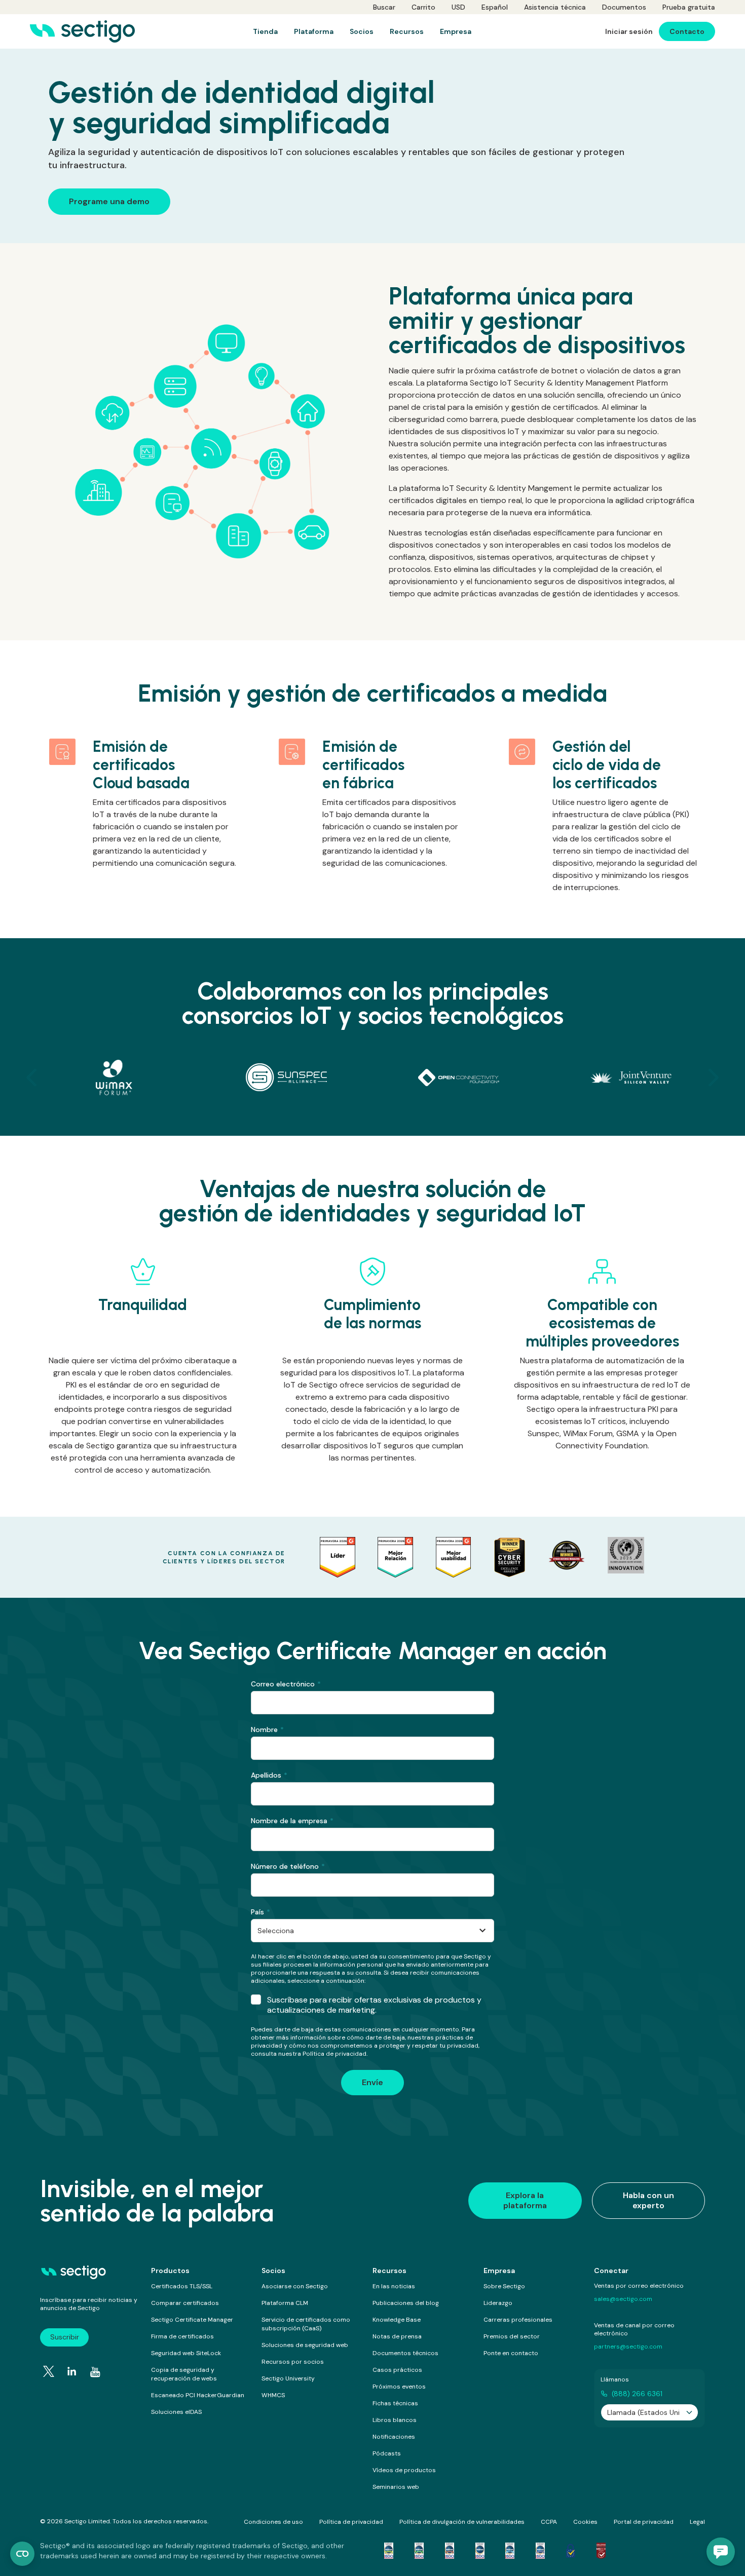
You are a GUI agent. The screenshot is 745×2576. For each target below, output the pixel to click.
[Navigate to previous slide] (31, 1078)
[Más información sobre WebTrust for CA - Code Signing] (540, 2551)
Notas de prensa (397, 2336)
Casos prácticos (397, 2370)
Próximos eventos (399, 2387)
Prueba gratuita (689, 7)
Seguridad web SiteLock (186, 2353)
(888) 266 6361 (637, 2394)
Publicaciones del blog (406, 2303)
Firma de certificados (182, 2336)
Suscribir (65, 2337)
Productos (170, 2271)
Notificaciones (394, 2437)
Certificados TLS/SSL (182, 2286)
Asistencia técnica (555, 7)
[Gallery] (372, 1078)
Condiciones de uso (273, 2522)
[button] (721, 2552)
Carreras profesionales (518, 2320)
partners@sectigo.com (628, 2347)
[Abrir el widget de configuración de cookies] (22, 2554)
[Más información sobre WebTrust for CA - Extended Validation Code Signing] (480, 2551)
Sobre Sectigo (504, 2286)
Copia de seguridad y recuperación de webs (184, 2374)
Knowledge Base (397, 2320)
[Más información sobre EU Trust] (571, 2551)
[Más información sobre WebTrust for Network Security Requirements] (389, 2551)
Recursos (389, 2271)
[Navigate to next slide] (714, 1078)
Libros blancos (395, 2420)
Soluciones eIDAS (176, 2412)
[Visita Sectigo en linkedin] (72, 2371)
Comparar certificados (185, 2303)
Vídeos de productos (404, 2470)
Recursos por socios (293, 2362)
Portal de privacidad (644, 2522)
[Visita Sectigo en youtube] (95, 2372)
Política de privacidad (351, 2522)
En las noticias (394, 2286)
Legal (697, 2522)
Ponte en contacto (511, 2353)
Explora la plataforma (525, 2200)
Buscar (384, 7)
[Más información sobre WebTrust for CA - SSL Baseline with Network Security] (510, 2551)
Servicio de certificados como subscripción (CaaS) (306, 2324)
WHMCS (273, 2395)
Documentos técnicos (405, 2353)
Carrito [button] (423, 7)
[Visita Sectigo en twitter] (49, 2371)
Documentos (624, 7)
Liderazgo (498, 2303)
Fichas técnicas (395, 2403)
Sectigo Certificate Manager (192, 2320)
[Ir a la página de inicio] (82, 31)
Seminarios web (396, 2487)
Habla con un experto (648, 2200)
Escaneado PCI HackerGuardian (198, 2395)
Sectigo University (288, 2378)
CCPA (549, 2522)
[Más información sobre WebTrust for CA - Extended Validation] (450, 2551)
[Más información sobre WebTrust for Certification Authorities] (419, 2551)
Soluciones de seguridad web (305, 2345)
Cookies (585, 2522)
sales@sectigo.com (623, 2299)
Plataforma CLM (285, 2303)
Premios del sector (512, 2336)
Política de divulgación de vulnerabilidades (462, 2522)
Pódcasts (387, 2453)
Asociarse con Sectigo (295, 2286)
